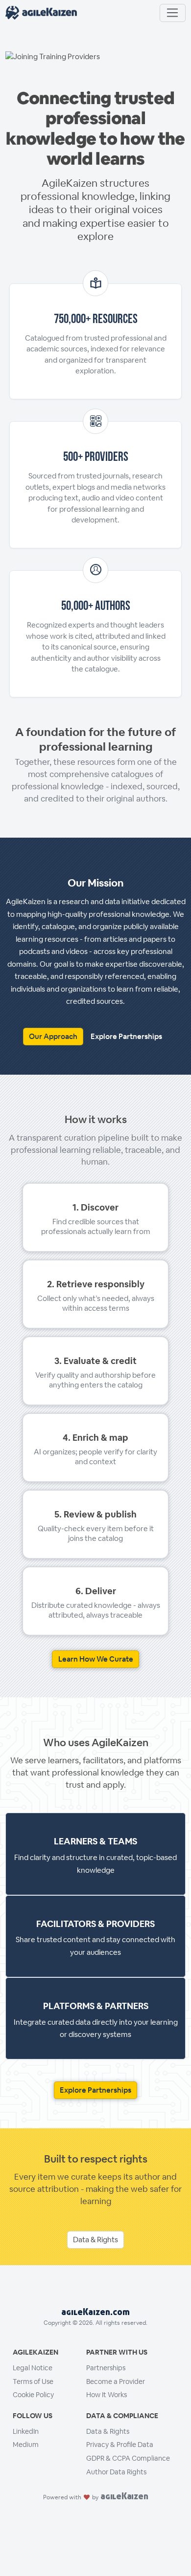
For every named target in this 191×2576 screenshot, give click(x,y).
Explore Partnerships (126, 1036)
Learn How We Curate (96, 1659)
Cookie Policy (33, 2395)
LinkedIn (26, 2431)
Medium (26, 2445)
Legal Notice (33, 2368)
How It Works (107, 2395)
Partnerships (106, 2368)
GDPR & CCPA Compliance (128, 2458)
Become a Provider (116, 2381)
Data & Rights (95, 2240)
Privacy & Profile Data (120, 2445)
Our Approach (53, 1036)
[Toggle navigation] (173, 13)
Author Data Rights (116, 2472)
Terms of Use (33, 2381)
